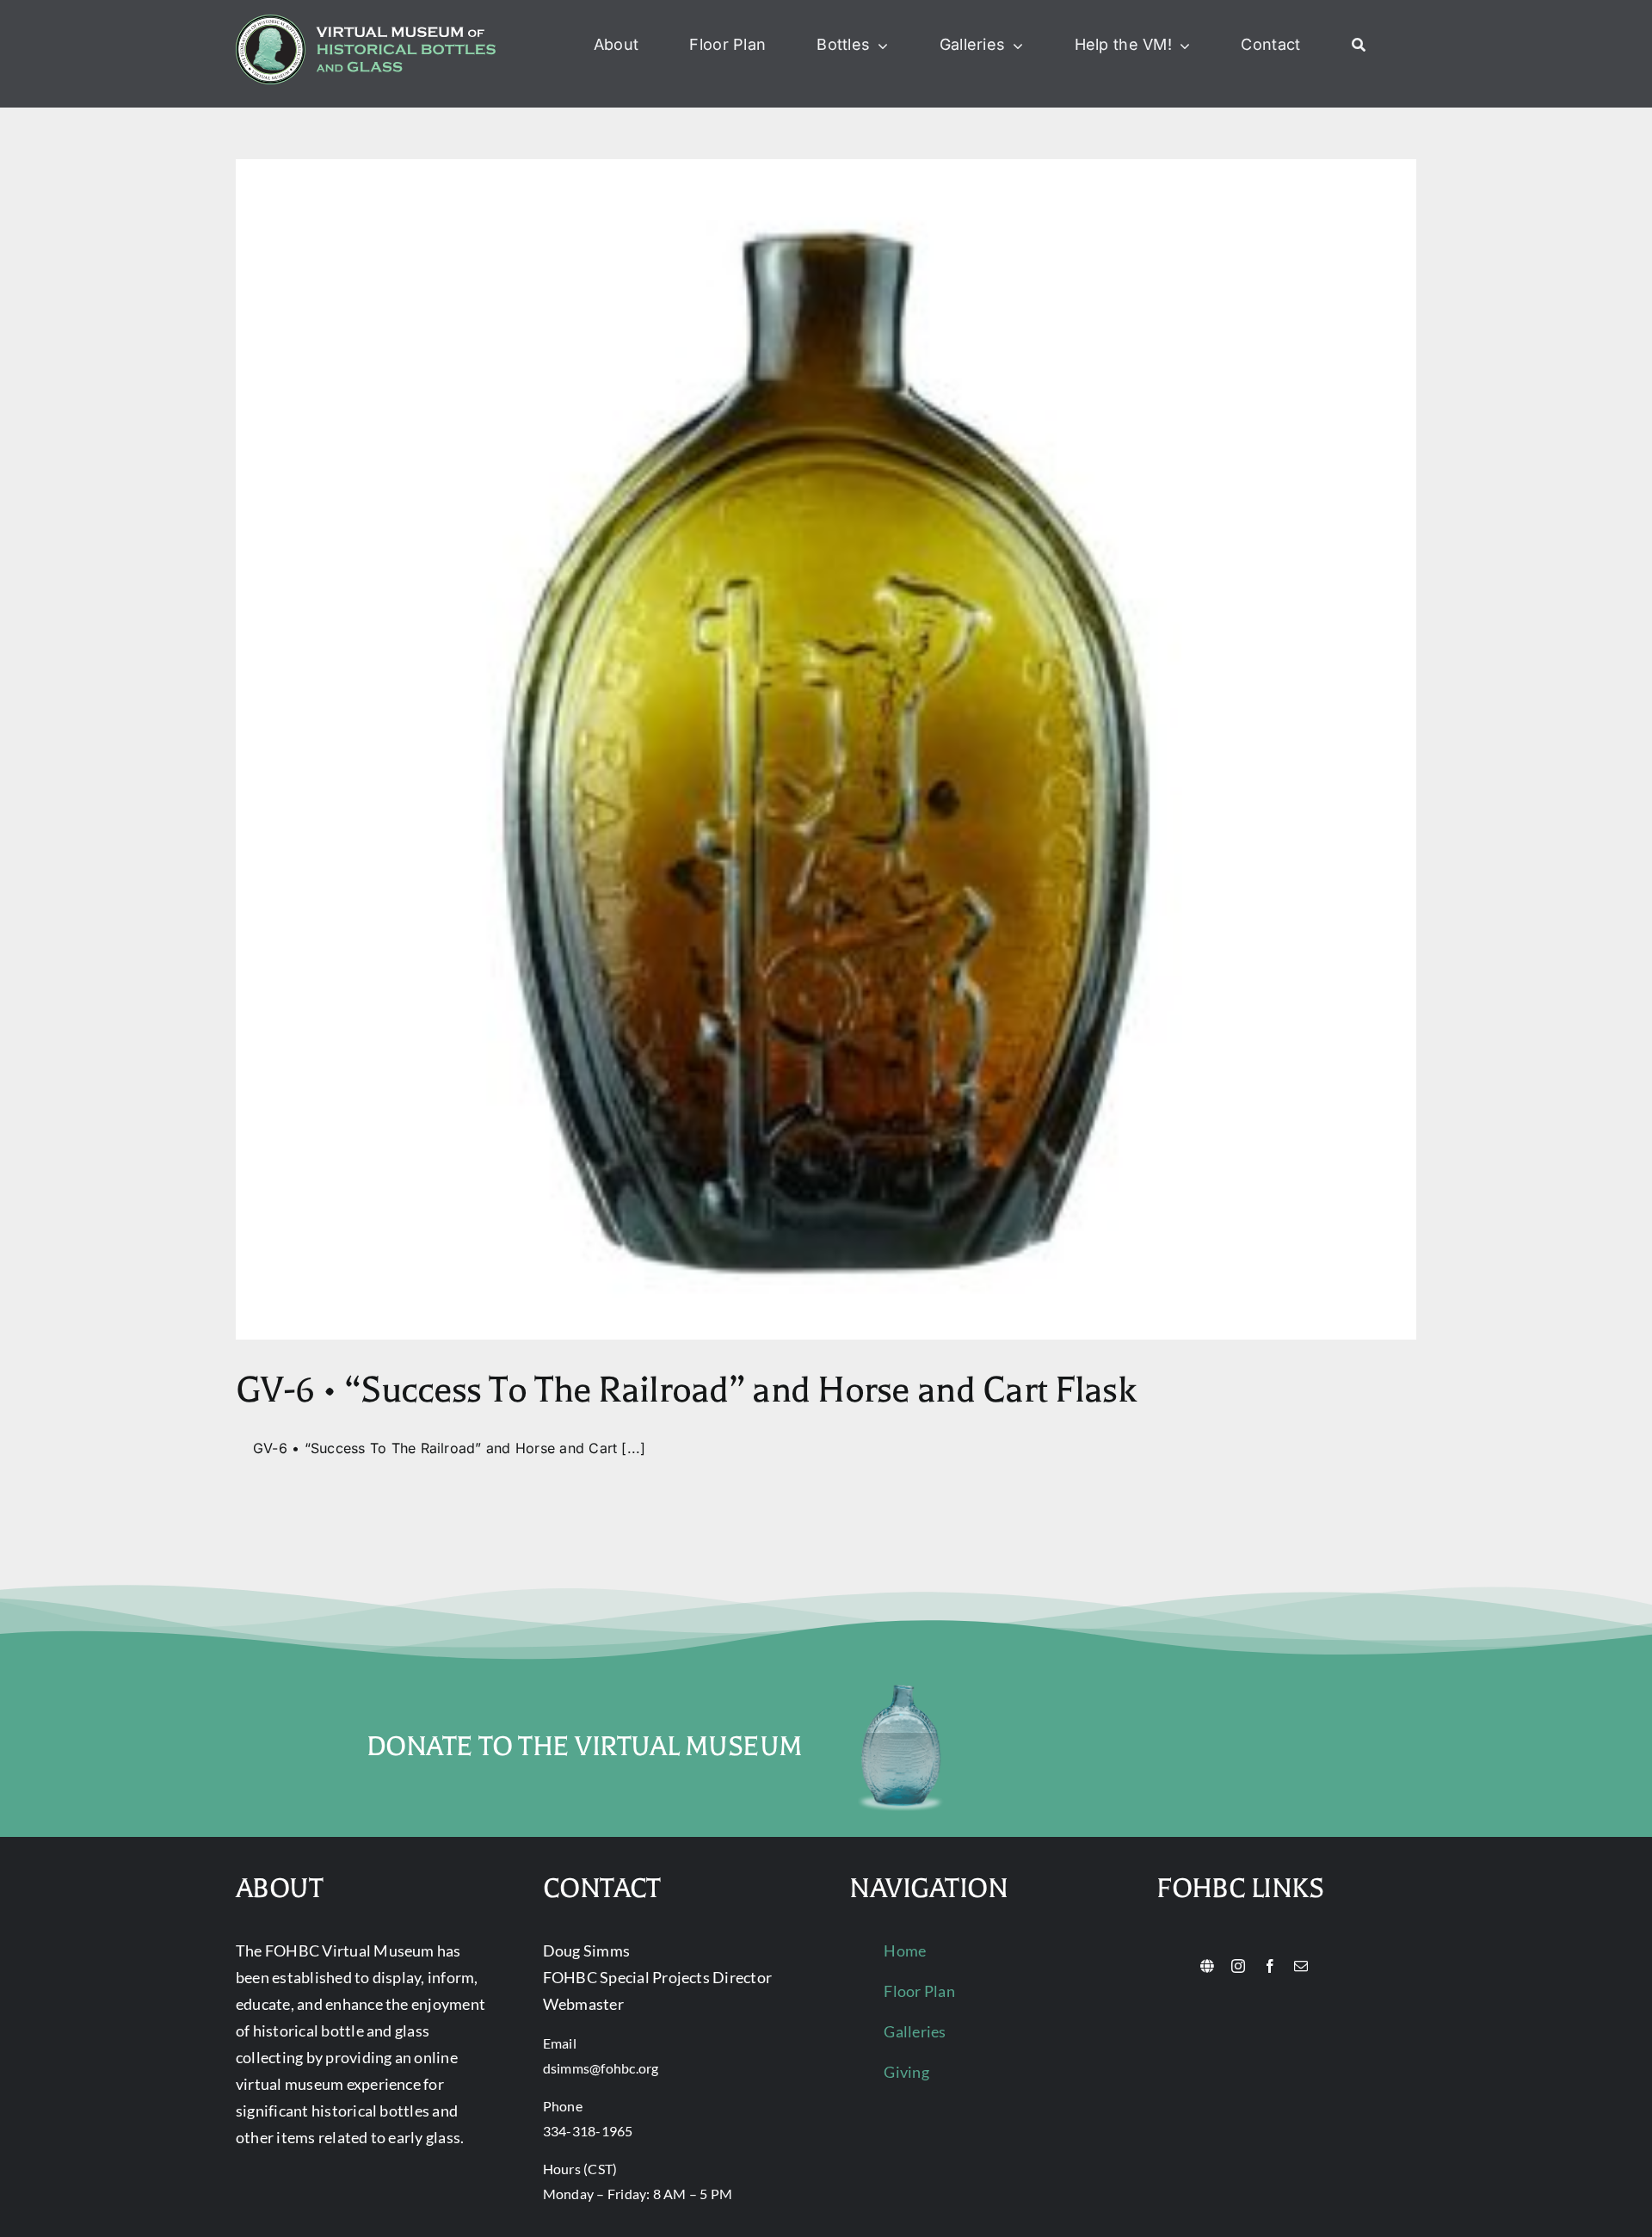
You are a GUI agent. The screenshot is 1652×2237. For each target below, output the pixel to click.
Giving (906, 2072)
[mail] (1301, 1966)
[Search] (1359, 46)
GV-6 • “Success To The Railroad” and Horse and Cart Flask (686, 1390)
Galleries (915, 2031)
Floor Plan (919, 1991)
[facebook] (1270, 1966)
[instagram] (1238, 1966)
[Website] (1207, 1966)
